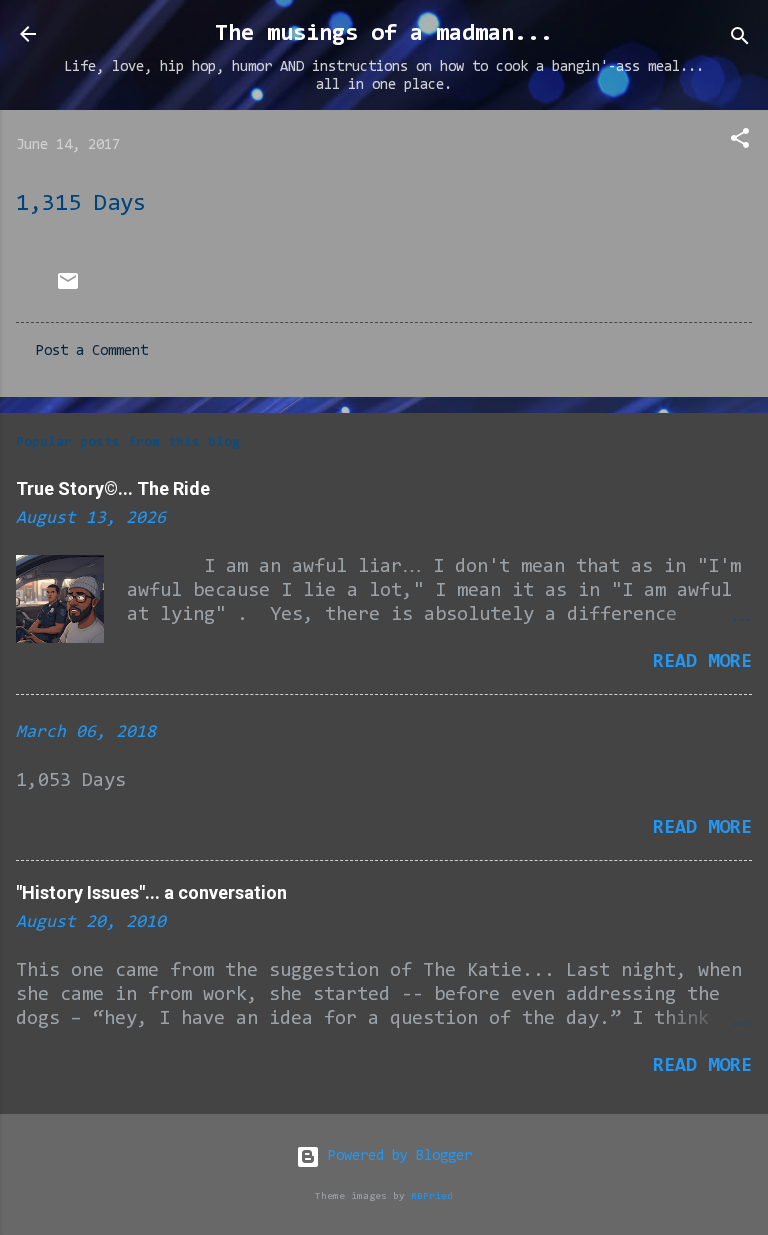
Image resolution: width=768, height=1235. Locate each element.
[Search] (740, 40)
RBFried (432, 1196)
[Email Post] (68, 289)
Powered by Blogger (396, 1156)
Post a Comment (92, 351)
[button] (740, 142)
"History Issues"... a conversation (151, 892)
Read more (702, 662)
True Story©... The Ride (113, 488)
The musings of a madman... (384, 34)
